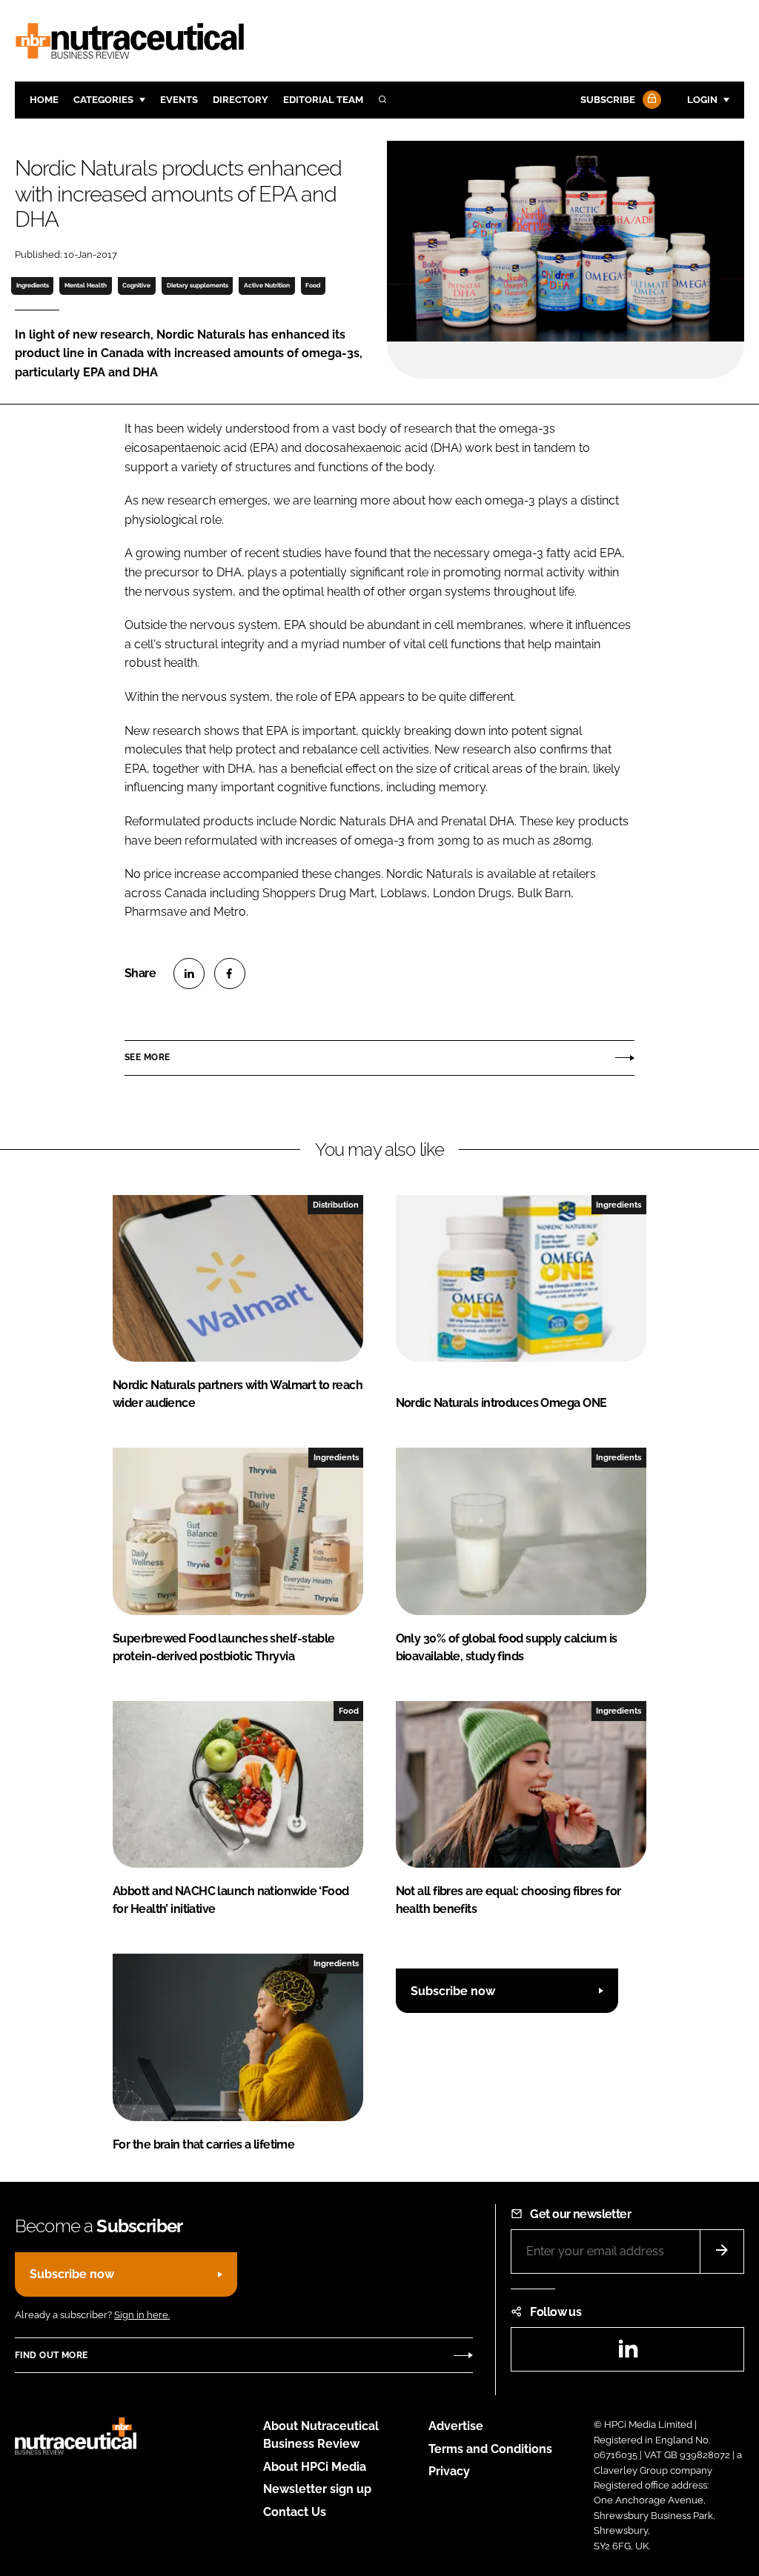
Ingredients (33, 285)
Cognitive (136, 285)
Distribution (336, 1205)
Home (44, 100)
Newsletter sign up (317, 2489)
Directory (241, 100)
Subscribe (608, 100)
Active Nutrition (267, 285)
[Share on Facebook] (230, 974)
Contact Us (295, 2512)
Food (313, 285)
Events (179, 100)
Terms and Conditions (490, 2449)
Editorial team (323, 100)
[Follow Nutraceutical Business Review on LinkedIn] (628, 2353)
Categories (103, 100)
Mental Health (86, 285)
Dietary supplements (198, 285)
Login (702, 100)
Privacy (449, 2471)
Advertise (456, 2426)
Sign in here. (142, 2315)
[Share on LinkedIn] (189, 974)
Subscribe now (453, 1991)
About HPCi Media (315, 2467)
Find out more (51, 2355)
